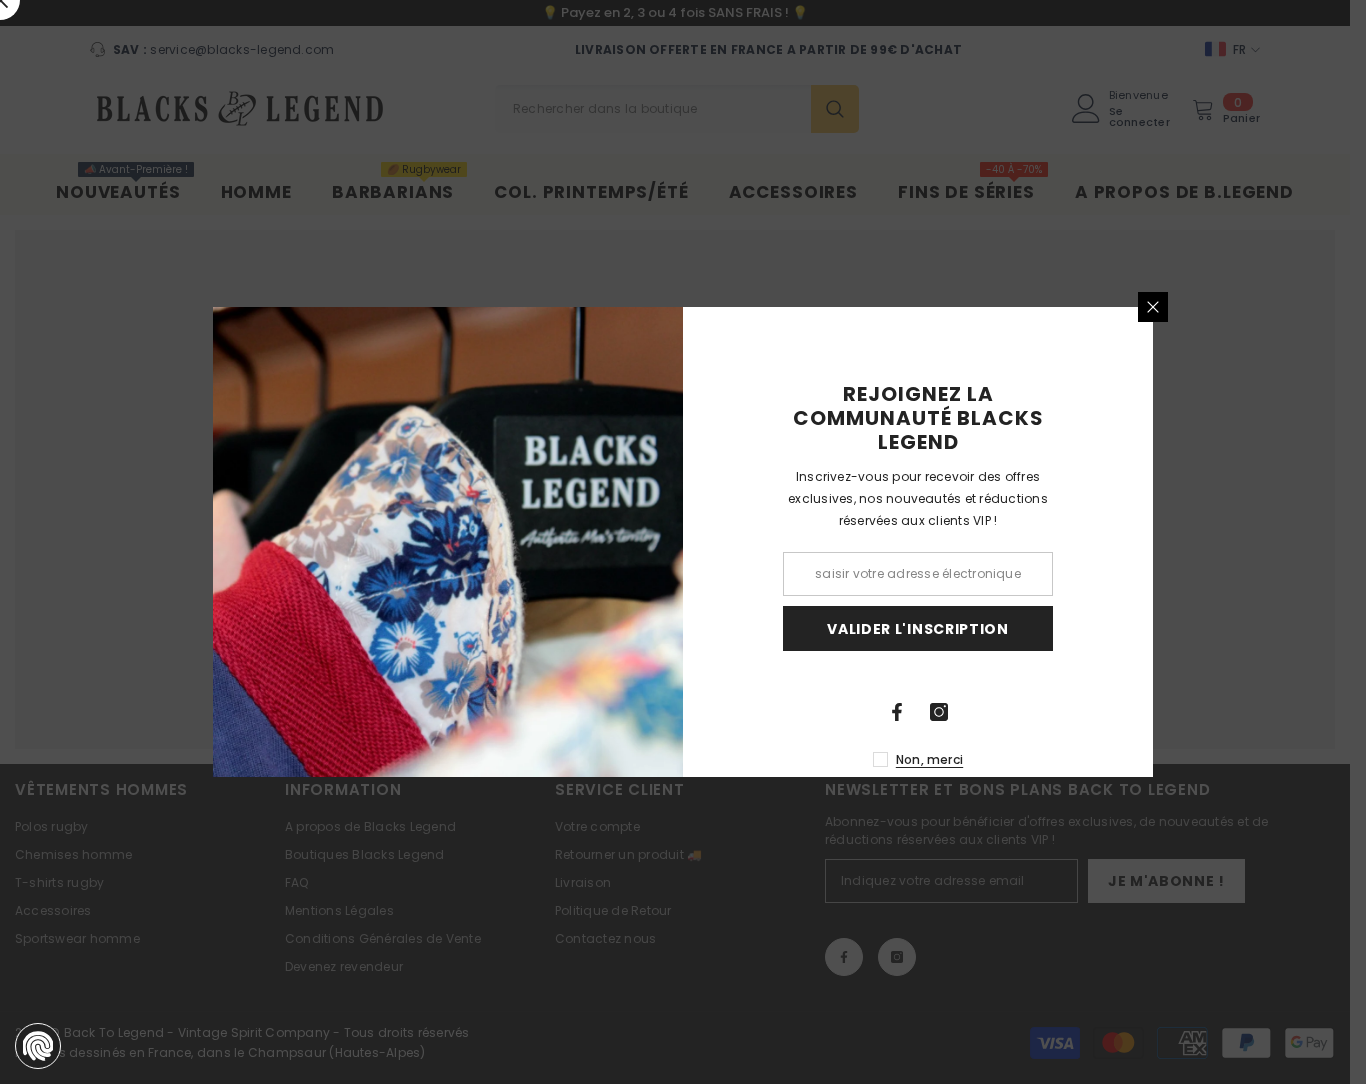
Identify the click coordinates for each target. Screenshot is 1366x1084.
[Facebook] (897, 712)
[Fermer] (1153, 307)
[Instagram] (939, 712)
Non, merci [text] (929, 759)
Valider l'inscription (918, 629)
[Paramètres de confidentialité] (38, 1046)
